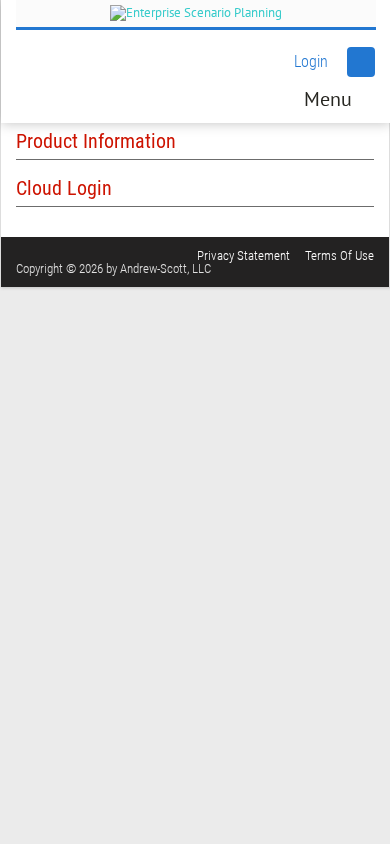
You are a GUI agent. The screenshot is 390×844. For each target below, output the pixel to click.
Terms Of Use (339, 255)
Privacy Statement (243, 255)
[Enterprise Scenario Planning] (196, 13)
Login (311, 61)
